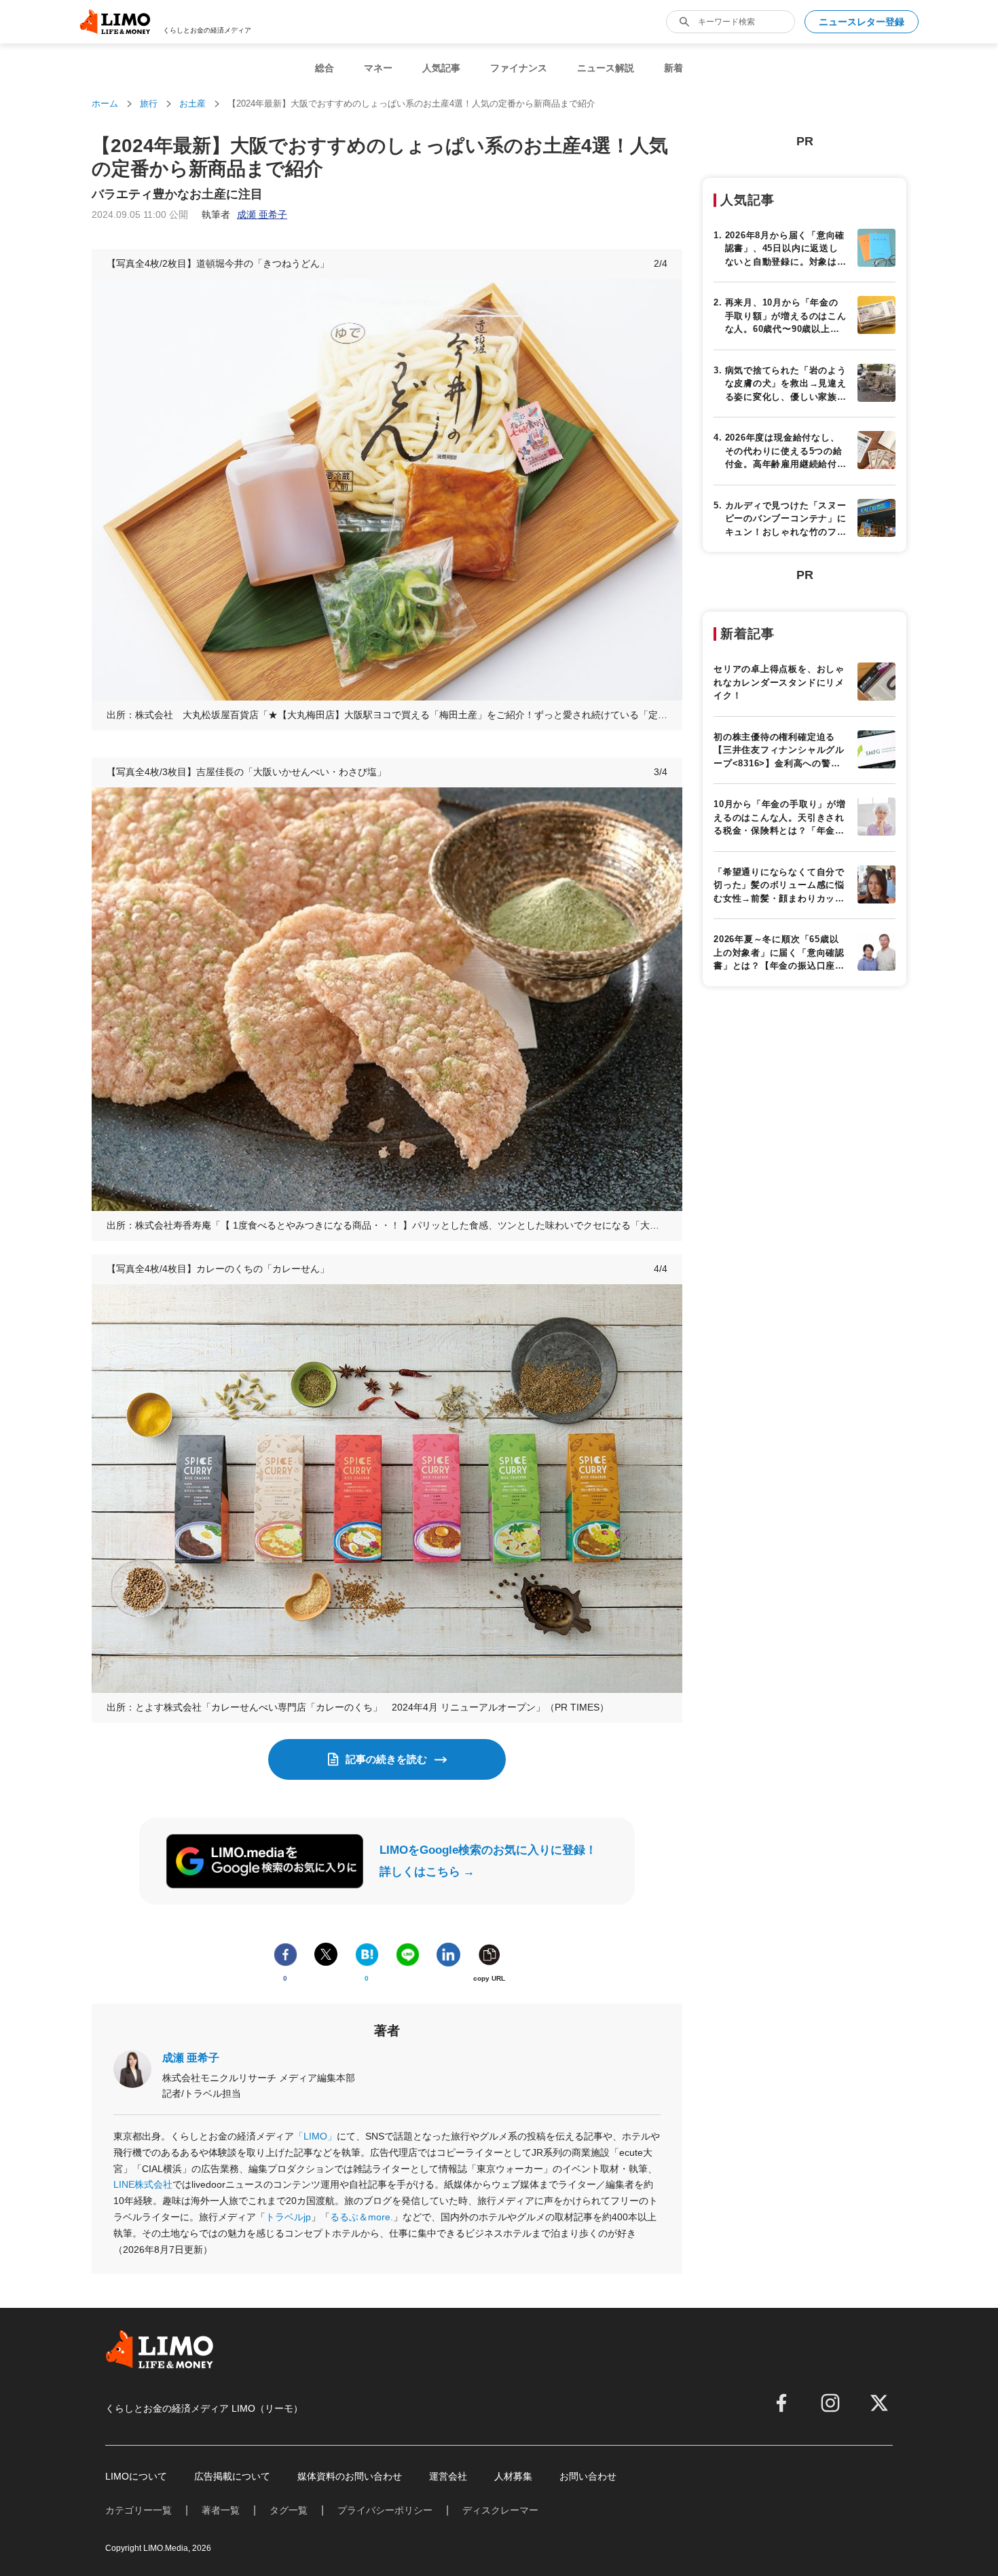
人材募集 (513, 2476)
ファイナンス (519, 68)
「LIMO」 (315, 2136)
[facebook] (781, 2403)
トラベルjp (288, 2217)
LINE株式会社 (143, 2184)
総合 (325, 68)
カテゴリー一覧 (138, 2510)
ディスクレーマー (500, 2510)
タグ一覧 (289, 2510)
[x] (879, 2403)
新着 (673, 68)
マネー (378, 68)
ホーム (105, 104)
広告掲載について (232, 2476)
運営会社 (448, 2476)
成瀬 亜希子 (191, 2058)
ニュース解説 (606, 68)
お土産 (192, 104)
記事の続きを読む (386, 1759)
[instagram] (830, 2403)
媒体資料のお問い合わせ (350, 2476)
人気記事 (441, 68)
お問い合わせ (588, 2476)
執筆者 (244, 214)
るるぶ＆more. (362, 2217)
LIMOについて (136, 2476)
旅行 (149, 104)
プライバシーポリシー (385, 2510)
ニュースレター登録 (862, 22)
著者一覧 (221, 2510)
